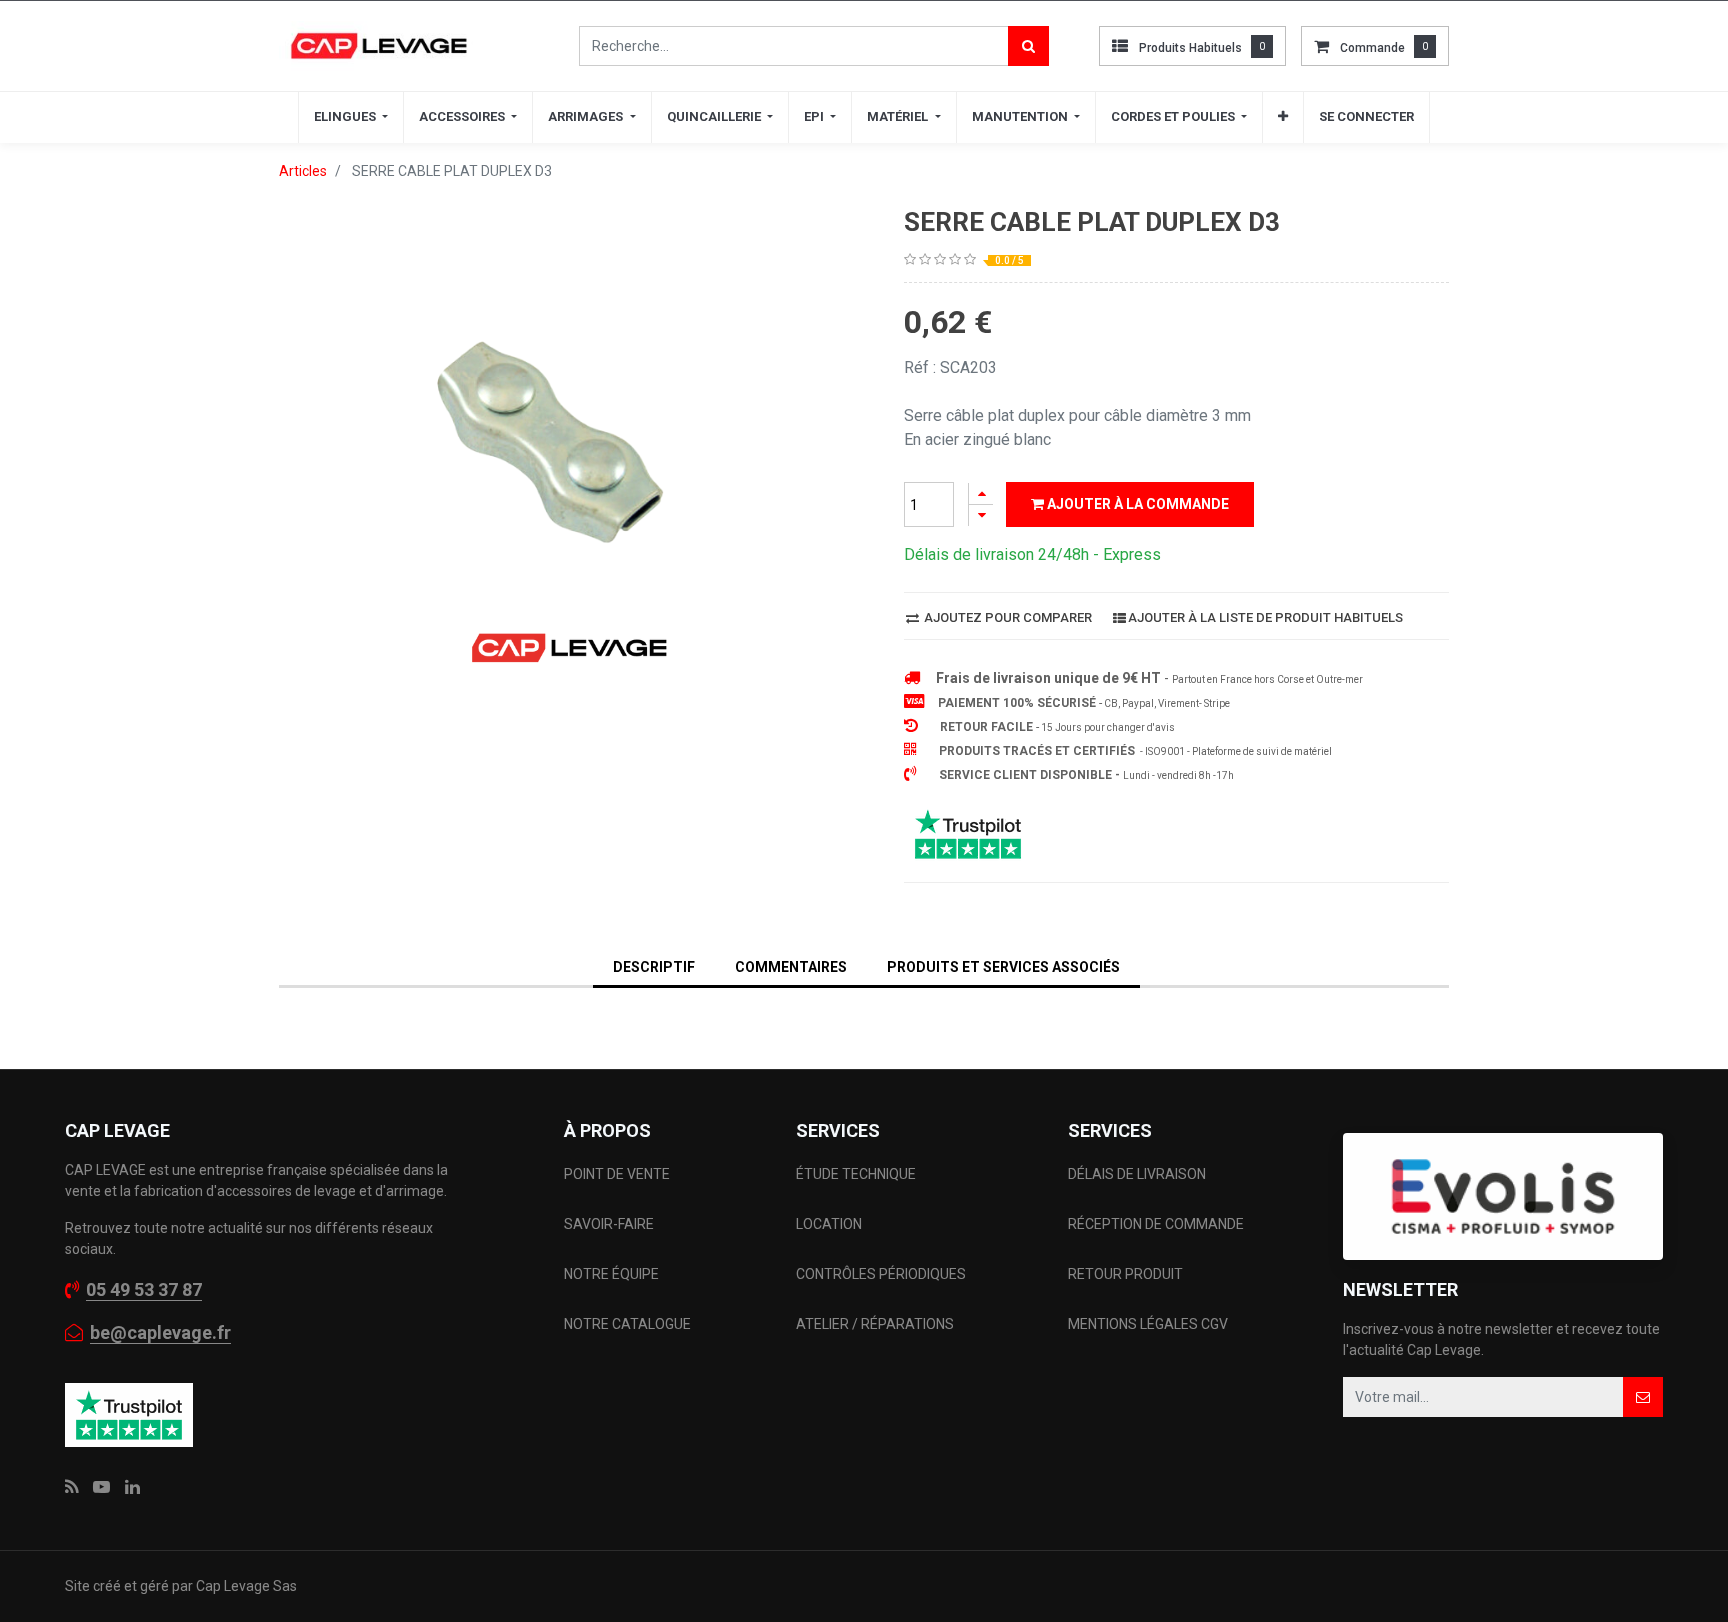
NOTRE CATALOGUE (627, 1324)
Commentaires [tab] (791, 967)
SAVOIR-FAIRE (609, 1224)
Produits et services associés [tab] (1003, 967)
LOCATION (830, 1224)
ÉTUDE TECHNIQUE (857, 1174)
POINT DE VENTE (617, 1174)
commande (1372, 48)
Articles (303, 171)
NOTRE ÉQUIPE (611, 1274)
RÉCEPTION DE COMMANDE (1156, 1224)
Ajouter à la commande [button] (1136, 504)
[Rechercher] (1028, 46)
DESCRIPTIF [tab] (654, 967)
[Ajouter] (981, 493)
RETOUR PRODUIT (1125, 1274)
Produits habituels (1190, 48)
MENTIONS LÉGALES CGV (1148, 1324)
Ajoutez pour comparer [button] (1006, 617)
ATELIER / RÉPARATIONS (875, 1324)
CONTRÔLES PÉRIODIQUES (881, 1274)
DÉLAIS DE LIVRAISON (1138, 1174)
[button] (1283, 117)
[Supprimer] (981, 515)
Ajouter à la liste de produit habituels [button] (1265, 617)
